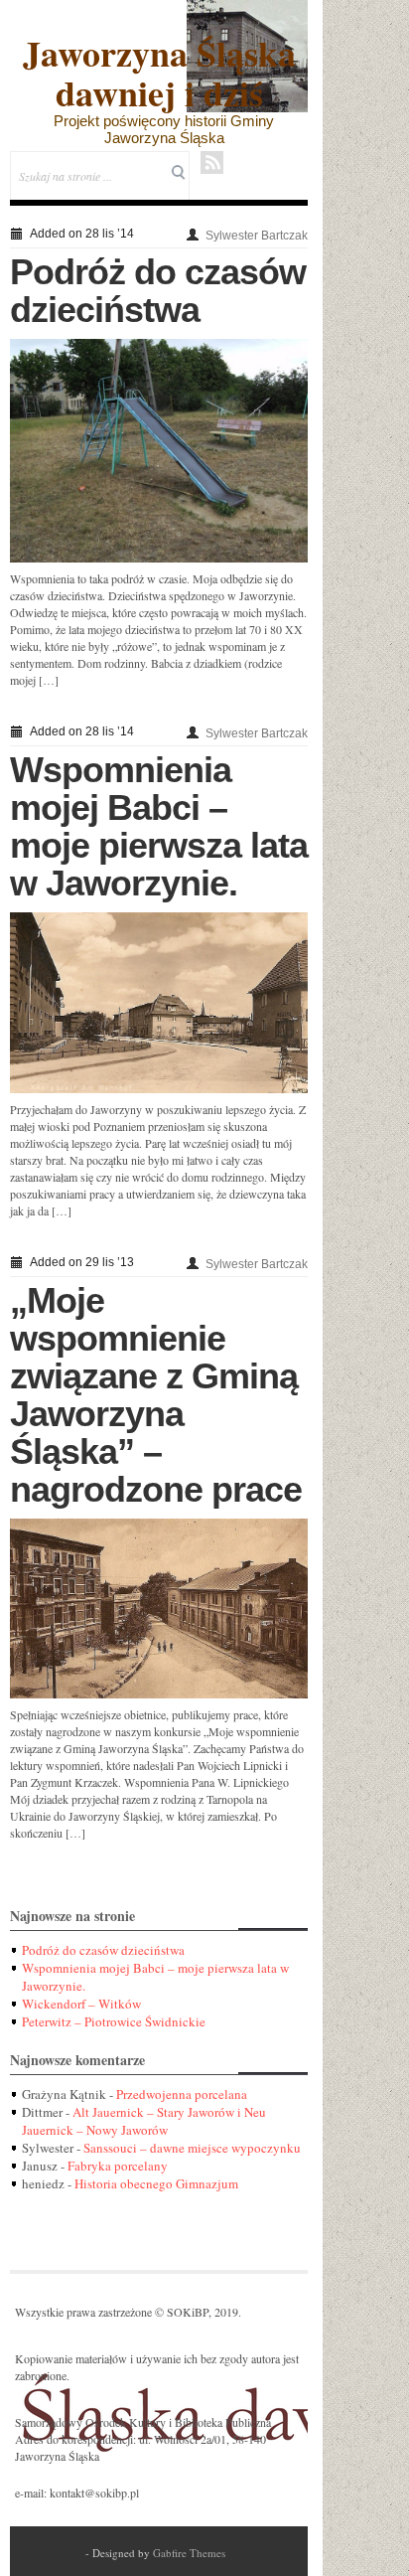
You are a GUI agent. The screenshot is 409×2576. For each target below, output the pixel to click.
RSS (212, 162)
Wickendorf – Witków (81, 2004)
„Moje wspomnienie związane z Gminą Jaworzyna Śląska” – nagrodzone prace (156, 1395)
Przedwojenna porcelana (182, 2094)
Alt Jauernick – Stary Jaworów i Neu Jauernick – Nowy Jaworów (144, 2121)
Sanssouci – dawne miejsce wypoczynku (192, 2148)
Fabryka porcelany (118, 2166)
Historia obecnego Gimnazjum (156, 2183)
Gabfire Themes (189, 2553)
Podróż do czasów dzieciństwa (158, 291)
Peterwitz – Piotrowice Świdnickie (114, 2021)
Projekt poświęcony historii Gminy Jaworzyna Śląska (164, 129)
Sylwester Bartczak (257, 236)
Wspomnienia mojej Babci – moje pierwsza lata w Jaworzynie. (159, 826)
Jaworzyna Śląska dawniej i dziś (159, 73)
